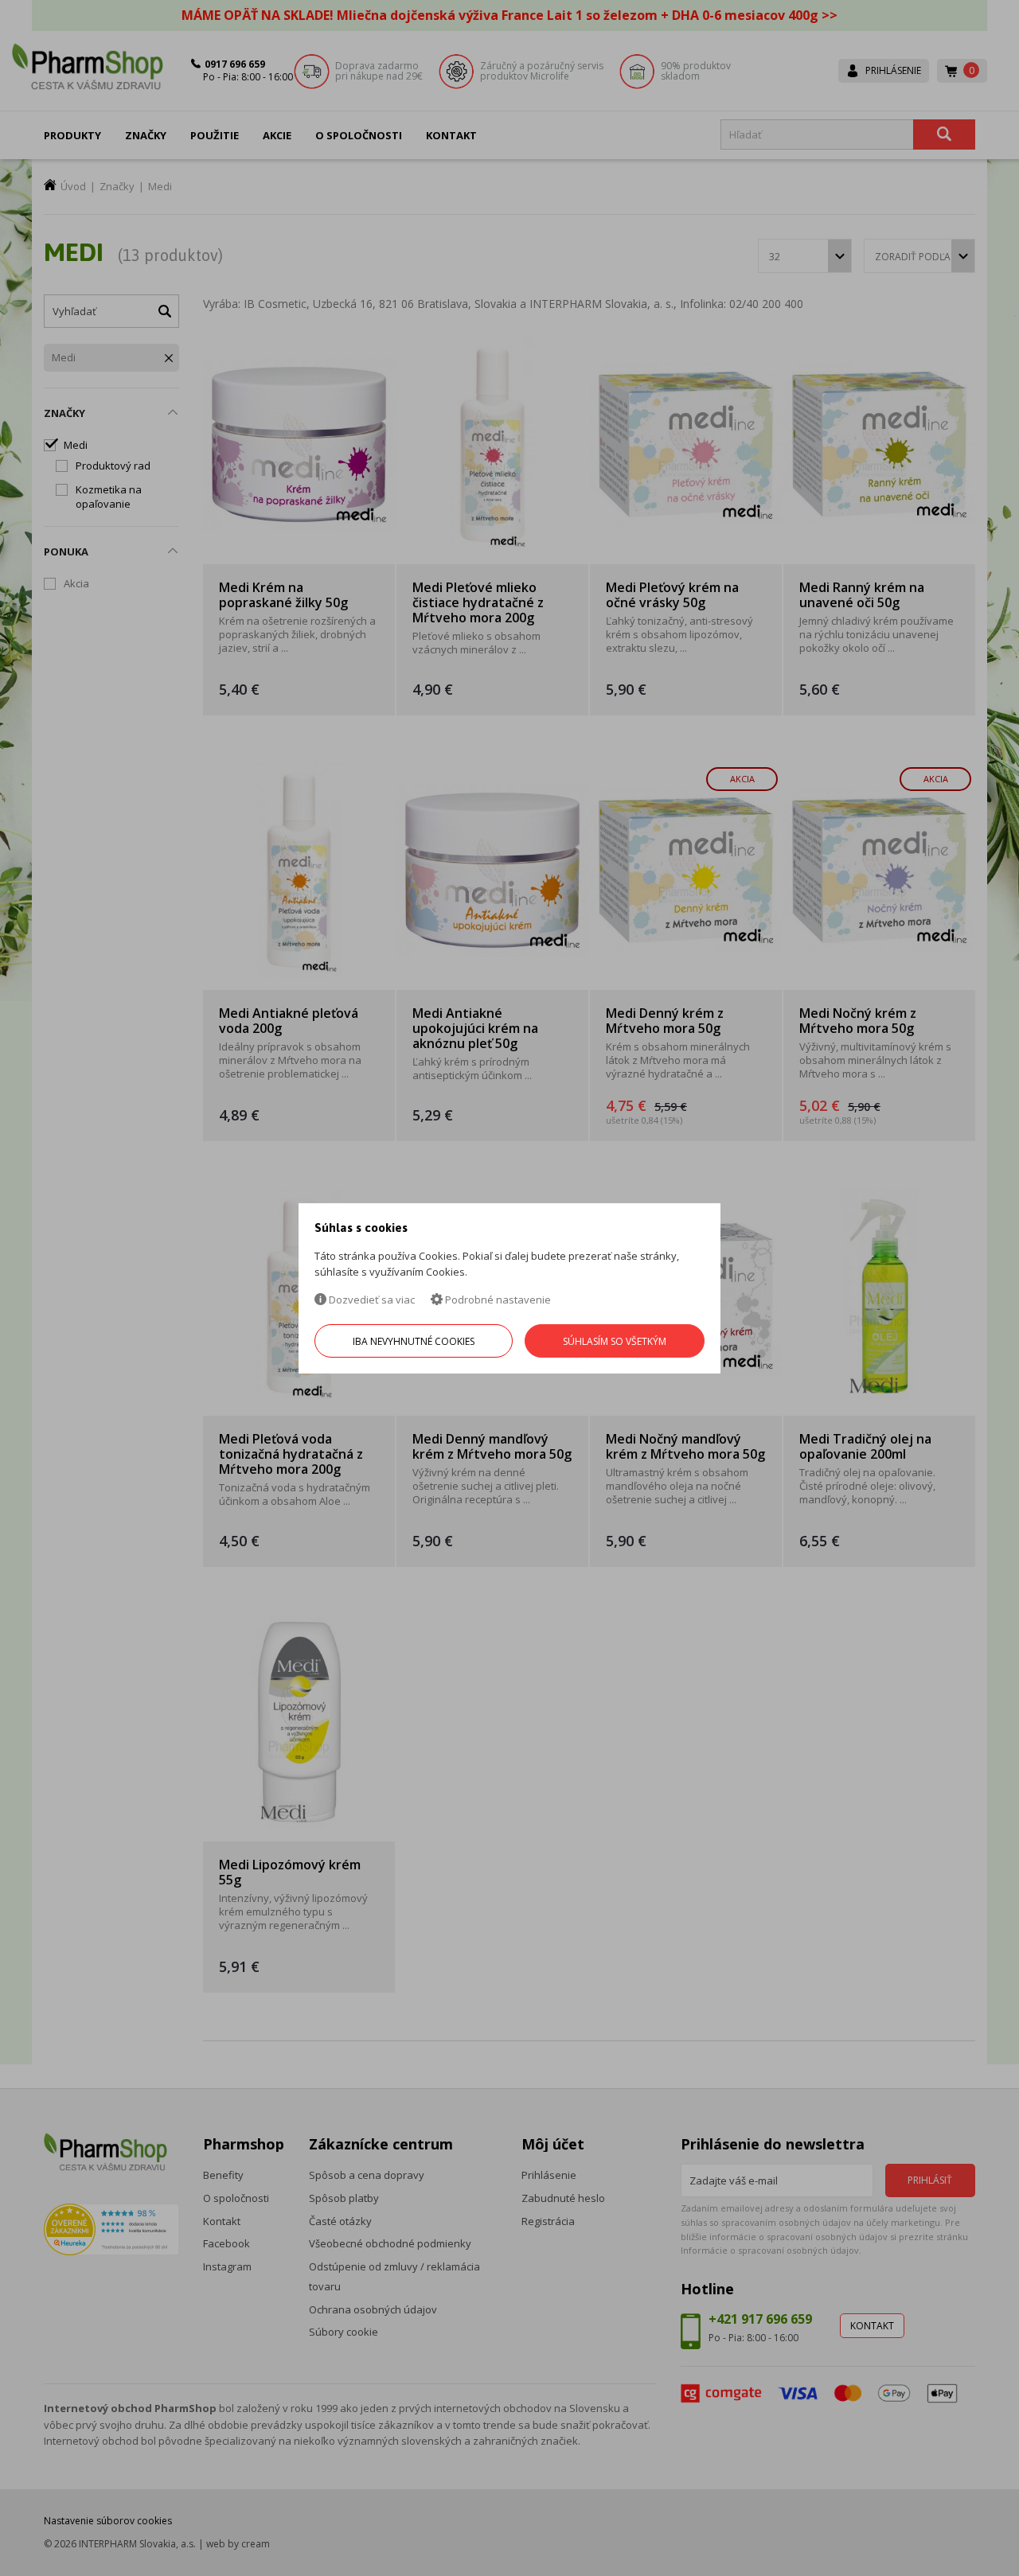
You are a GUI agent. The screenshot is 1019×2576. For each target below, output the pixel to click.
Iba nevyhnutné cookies (414, 1341)
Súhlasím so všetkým (615, 1341)
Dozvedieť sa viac (371, 1300)
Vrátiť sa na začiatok (938, 2545)
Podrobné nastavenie (497, 1300)
